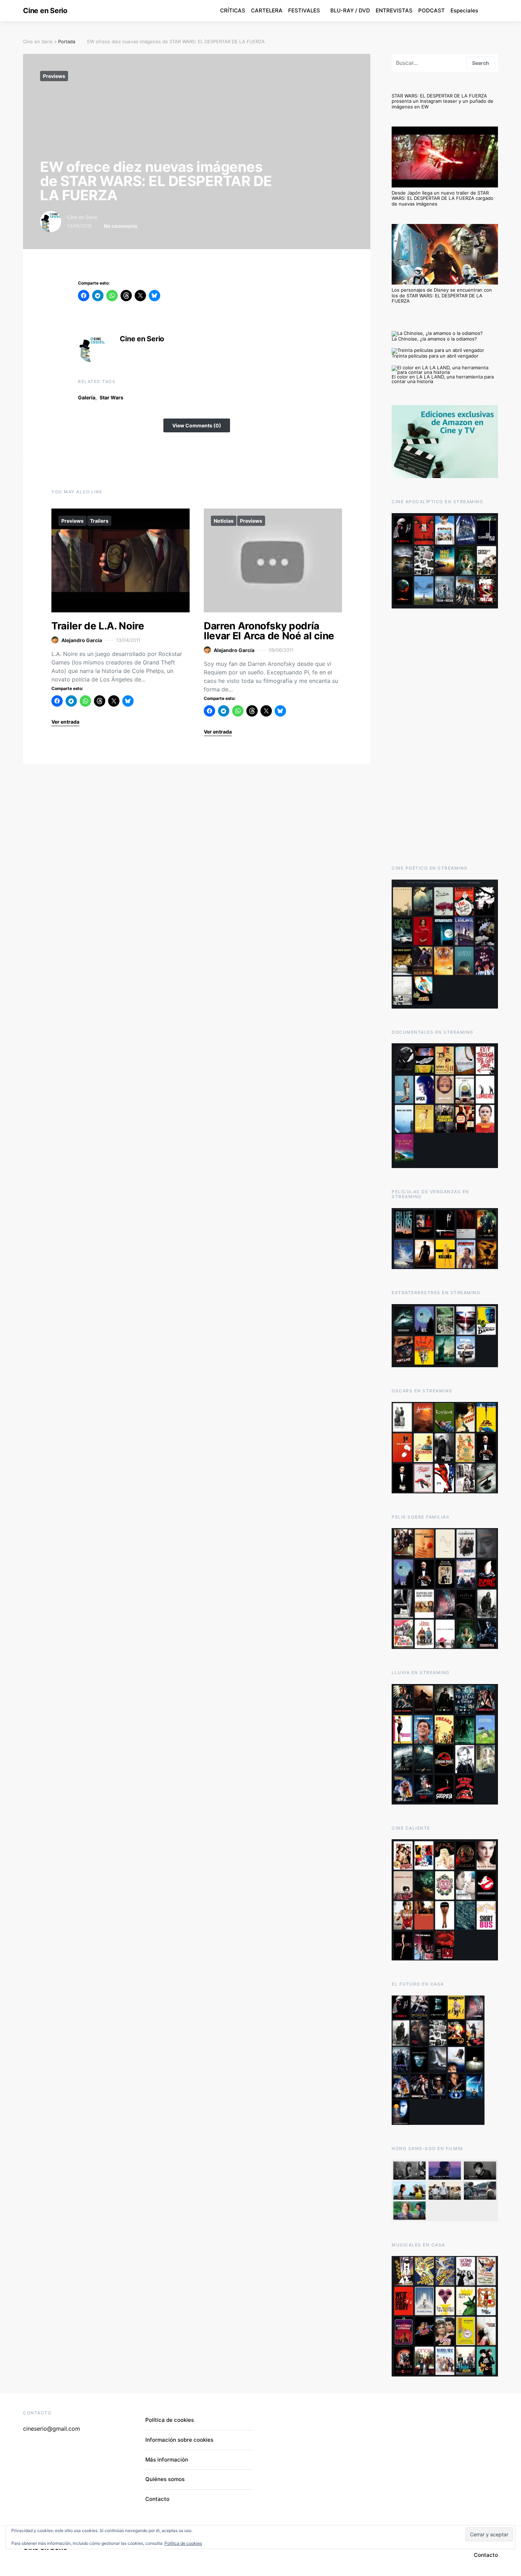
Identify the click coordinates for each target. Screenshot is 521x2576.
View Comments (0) (197, 425)
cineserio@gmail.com (52, 2429)
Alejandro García (82, 640)
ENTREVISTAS (394, 10)
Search (481, 63)
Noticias (224, 521)
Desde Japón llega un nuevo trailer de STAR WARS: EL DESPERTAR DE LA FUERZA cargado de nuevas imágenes (442, 198)
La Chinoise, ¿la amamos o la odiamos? (434, 339)
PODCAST (432, 10)
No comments (121, 226)
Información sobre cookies (179, 2440)
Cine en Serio (45, 11)
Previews (54, 76)
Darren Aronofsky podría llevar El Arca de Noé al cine (269, 631)
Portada (67, 41)
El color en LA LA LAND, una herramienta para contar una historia (443, 379)
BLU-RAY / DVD (350, 10)
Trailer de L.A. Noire (98, 626)
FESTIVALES (304, 10)
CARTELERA (267, 10)
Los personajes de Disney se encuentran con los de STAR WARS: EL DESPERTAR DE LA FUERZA (442, 295)
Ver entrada (65, 722)
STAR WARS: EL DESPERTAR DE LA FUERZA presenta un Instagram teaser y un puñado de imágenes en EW (442, 101)
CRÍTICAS (233, 10)
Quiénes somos (165, 2479)
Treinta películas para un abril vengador (435, 356)
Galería (87, 397)
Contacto (157, 2499)
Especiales (464, 10)
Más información (167, 2460)
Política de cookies (170, 2420)
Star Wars (111, 397)
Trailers (99, 521)
